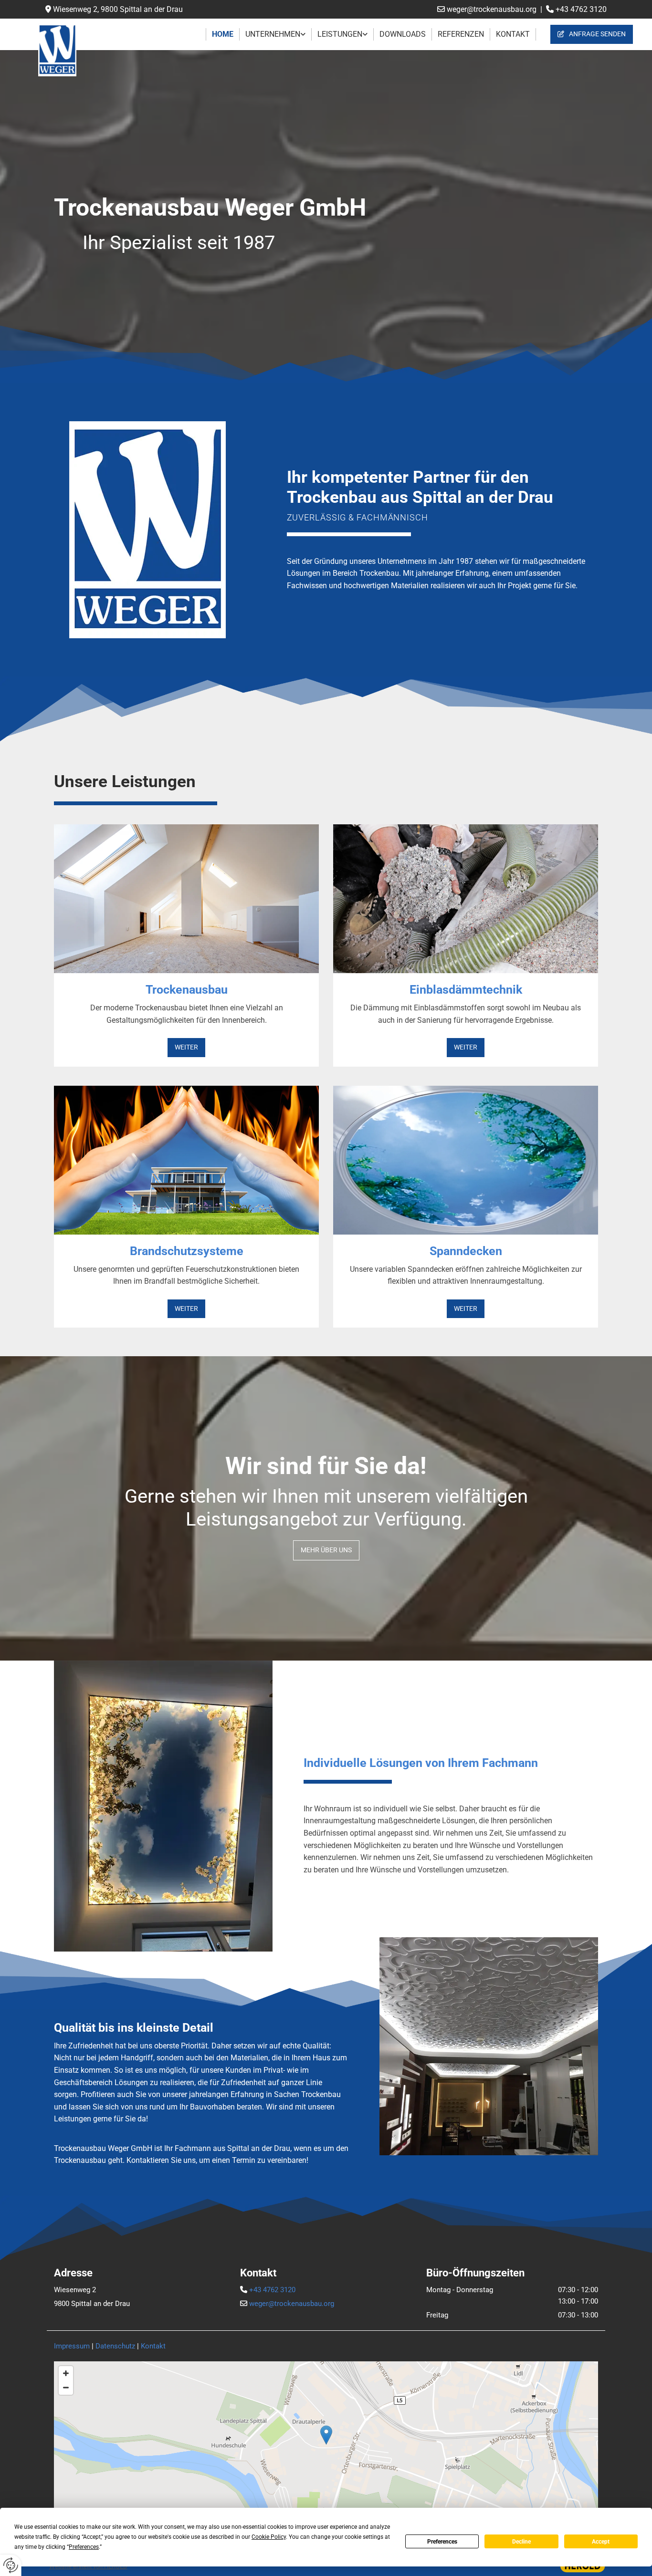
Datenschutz (115, 2346)
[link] (276, 34)
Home (223, 34)
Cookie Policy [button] (269, 2537)
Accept (601, 2542)
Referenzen (461, 34)
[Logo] (70, 50)
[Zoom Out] (66, 2388)
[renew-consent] (11, 2565)
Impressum (72, 2346)
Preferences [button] (84, 2547)
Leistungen (340, 34)
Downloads (403, 34)
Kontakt (513, 34)
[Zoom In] (66, 2373)
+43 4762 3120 (581, 9)
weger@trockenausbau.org (493, 9)
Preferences (442, 2542)
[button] (592, 34)
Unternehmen (273, 34)
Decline (521, 2542)
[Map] (326, 2445)
